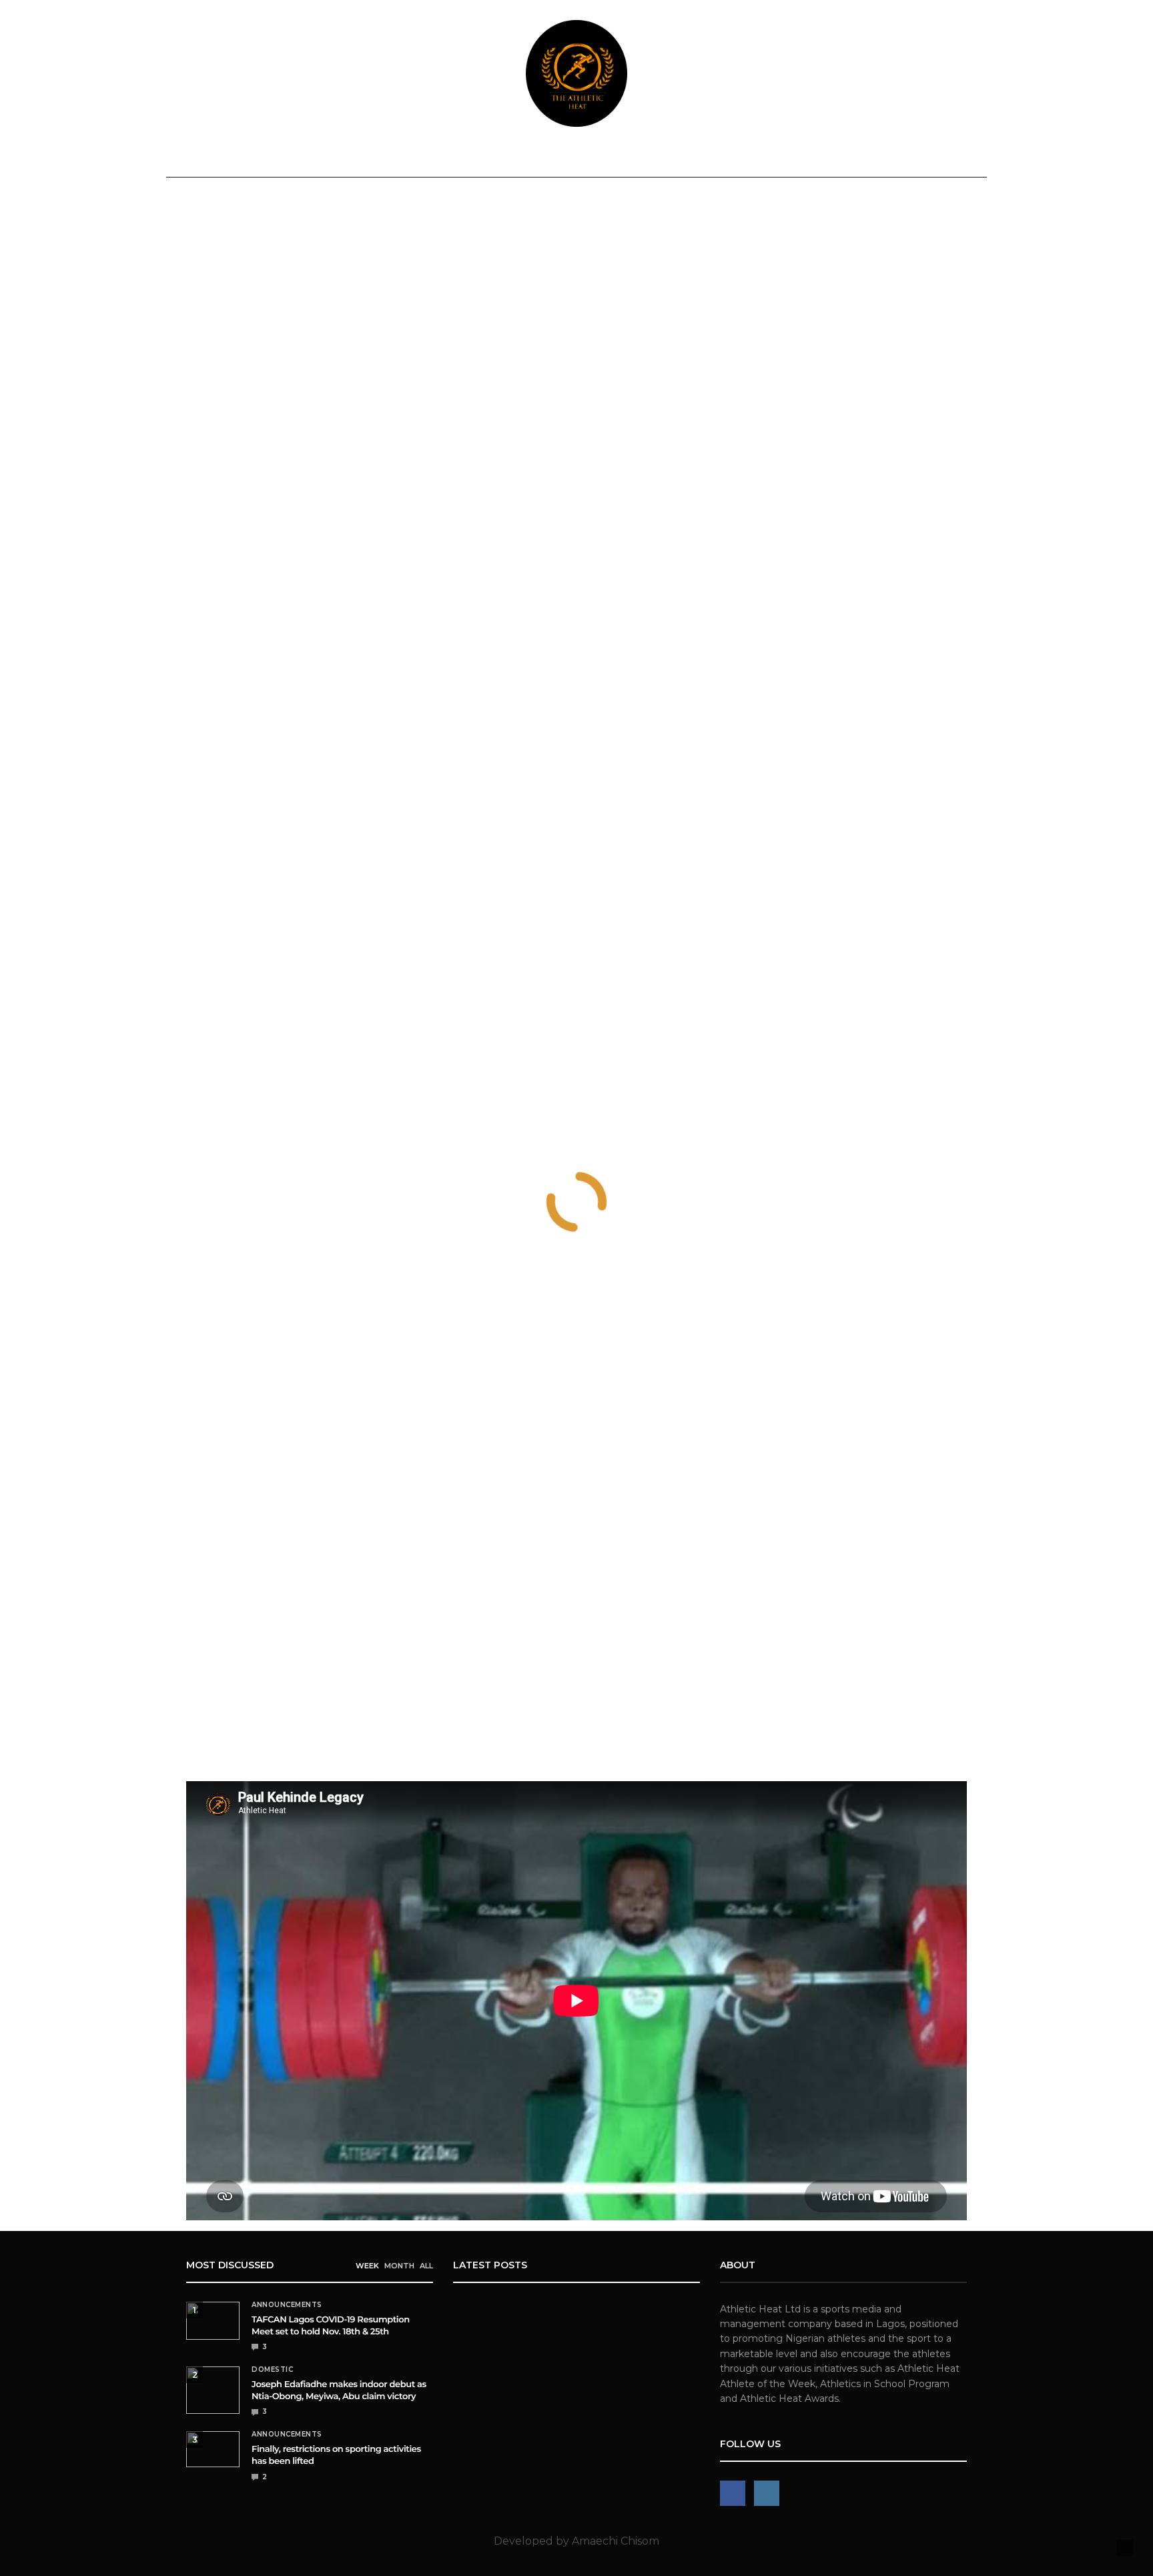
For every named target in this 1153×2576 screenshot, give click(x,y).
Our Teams (872, 158)
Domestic (321, 158)
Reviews (501, 158)
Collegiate (642, 158)
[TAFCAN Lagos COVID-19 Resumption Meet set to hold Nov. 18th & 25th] (213, 2321)
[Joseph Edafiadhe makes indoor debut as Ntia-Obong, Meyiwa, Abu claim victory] (213, 2390)
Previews (567, 158)
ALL (426, 2266)
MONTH (399, 2266)
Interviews (723, 158)
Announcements (231, 158)
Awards (793, 158)
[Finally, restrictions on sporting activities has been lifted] (213, 2449)
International (407, 158)
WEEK (367, 2266)
